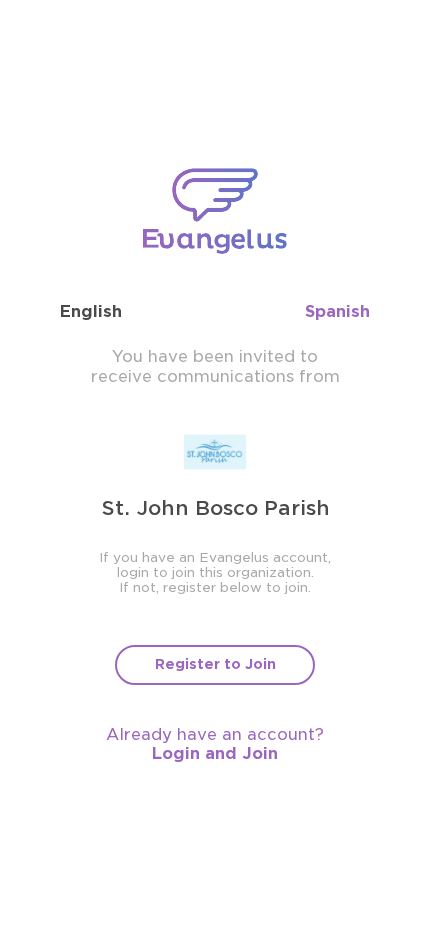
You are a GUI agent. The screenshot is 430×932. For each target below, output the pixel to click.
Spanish (337, 311)
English (91, 311)
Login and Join (215, 753)
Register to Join (215, 664)
